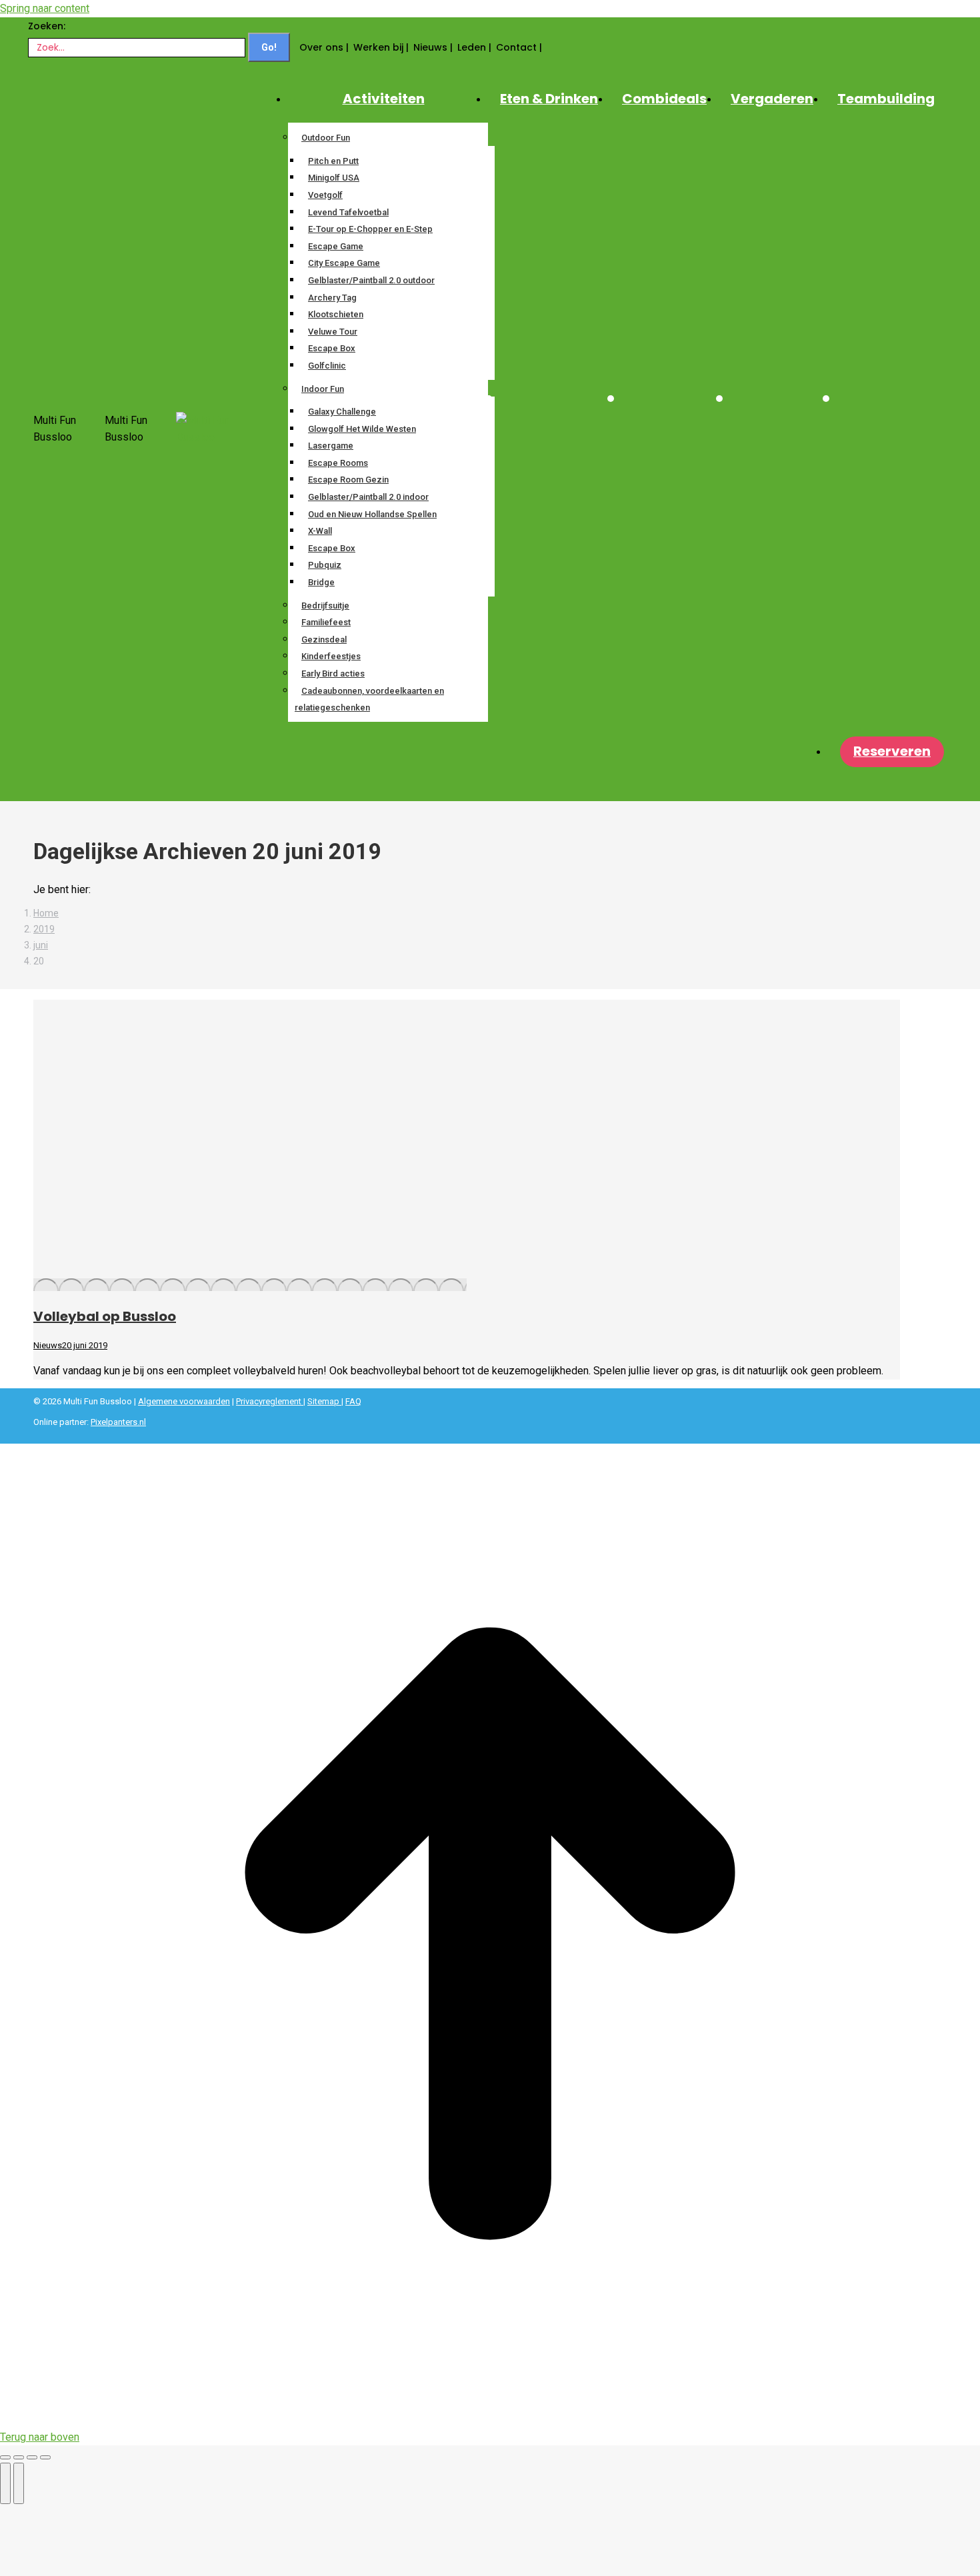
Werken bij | (381, 47)
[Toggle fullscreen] (32, 2457)
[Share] (19, 2457)
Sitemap (324, 1401)
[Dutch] (552, 43)
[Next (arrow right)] (19, 2483)
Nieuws (48, 1345)
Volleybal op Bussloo (105, 1316)
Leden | (474, 47)
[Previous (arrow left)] (5, 2483)
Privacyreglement (270, 1401)
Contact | (519, 47)
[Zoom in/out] (45, 2457)
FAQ (353, 1401)
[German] (576, 43)
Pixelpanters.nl (118, 1422)
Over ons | (324, 47)
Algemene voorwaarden (184, 1401)
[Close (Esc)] (5, 2457)
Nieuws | (433, 47)
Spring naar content (45, 8)
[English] (564, 43)
